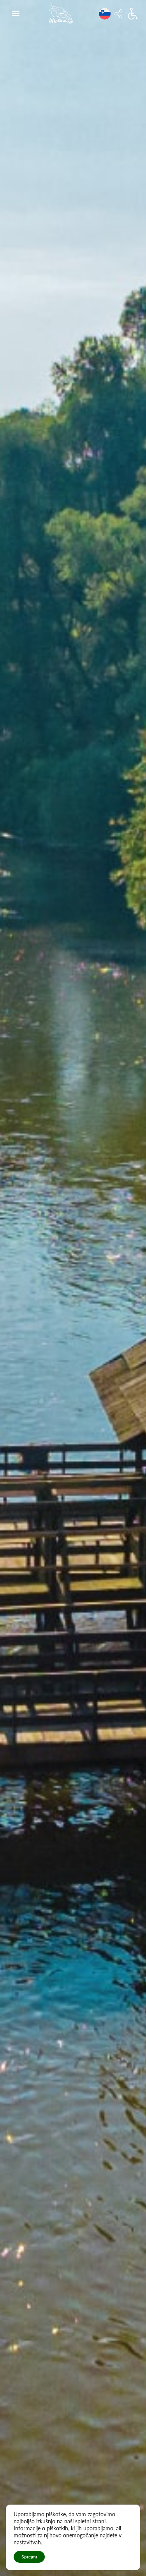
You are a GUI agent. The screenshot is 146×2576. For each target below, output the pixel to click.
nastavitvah (27, 2542)
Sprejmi (29, 2557)
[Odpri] (16, 14)
